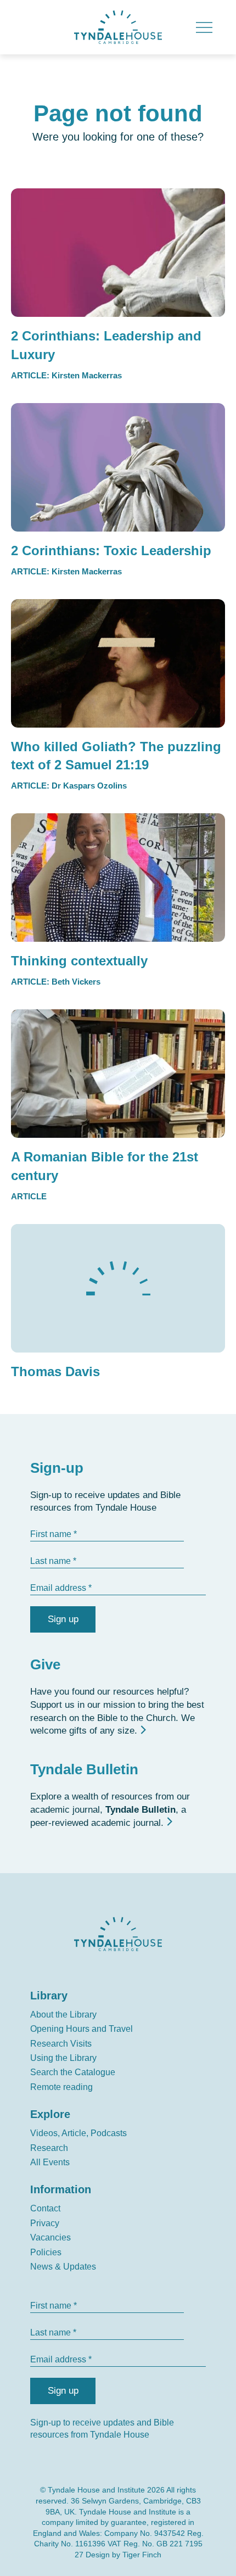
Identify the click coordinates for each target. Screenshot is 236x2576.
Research (49, 2148)
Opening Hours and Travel (82, 2029)
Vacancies (50, 2237)
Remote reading (61, 2087)
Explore (50, 2114)
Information (61, 2189)
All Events (50, 2162)
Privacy (45, 2223)
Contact (45, 2208)
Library (49, 1996)
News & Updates (63, 2267)
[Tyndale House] (118, 27)
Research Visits (61, 2044)
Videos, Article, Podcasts (78, 2133)
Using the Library (63, 2058)
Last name (50, 1561)
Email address (58, 1588)
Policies (46, 2252)
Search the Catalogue (73, 2072)
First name (51, 1534)
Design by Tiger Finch (123, 2555)
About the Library (63, 2015)
